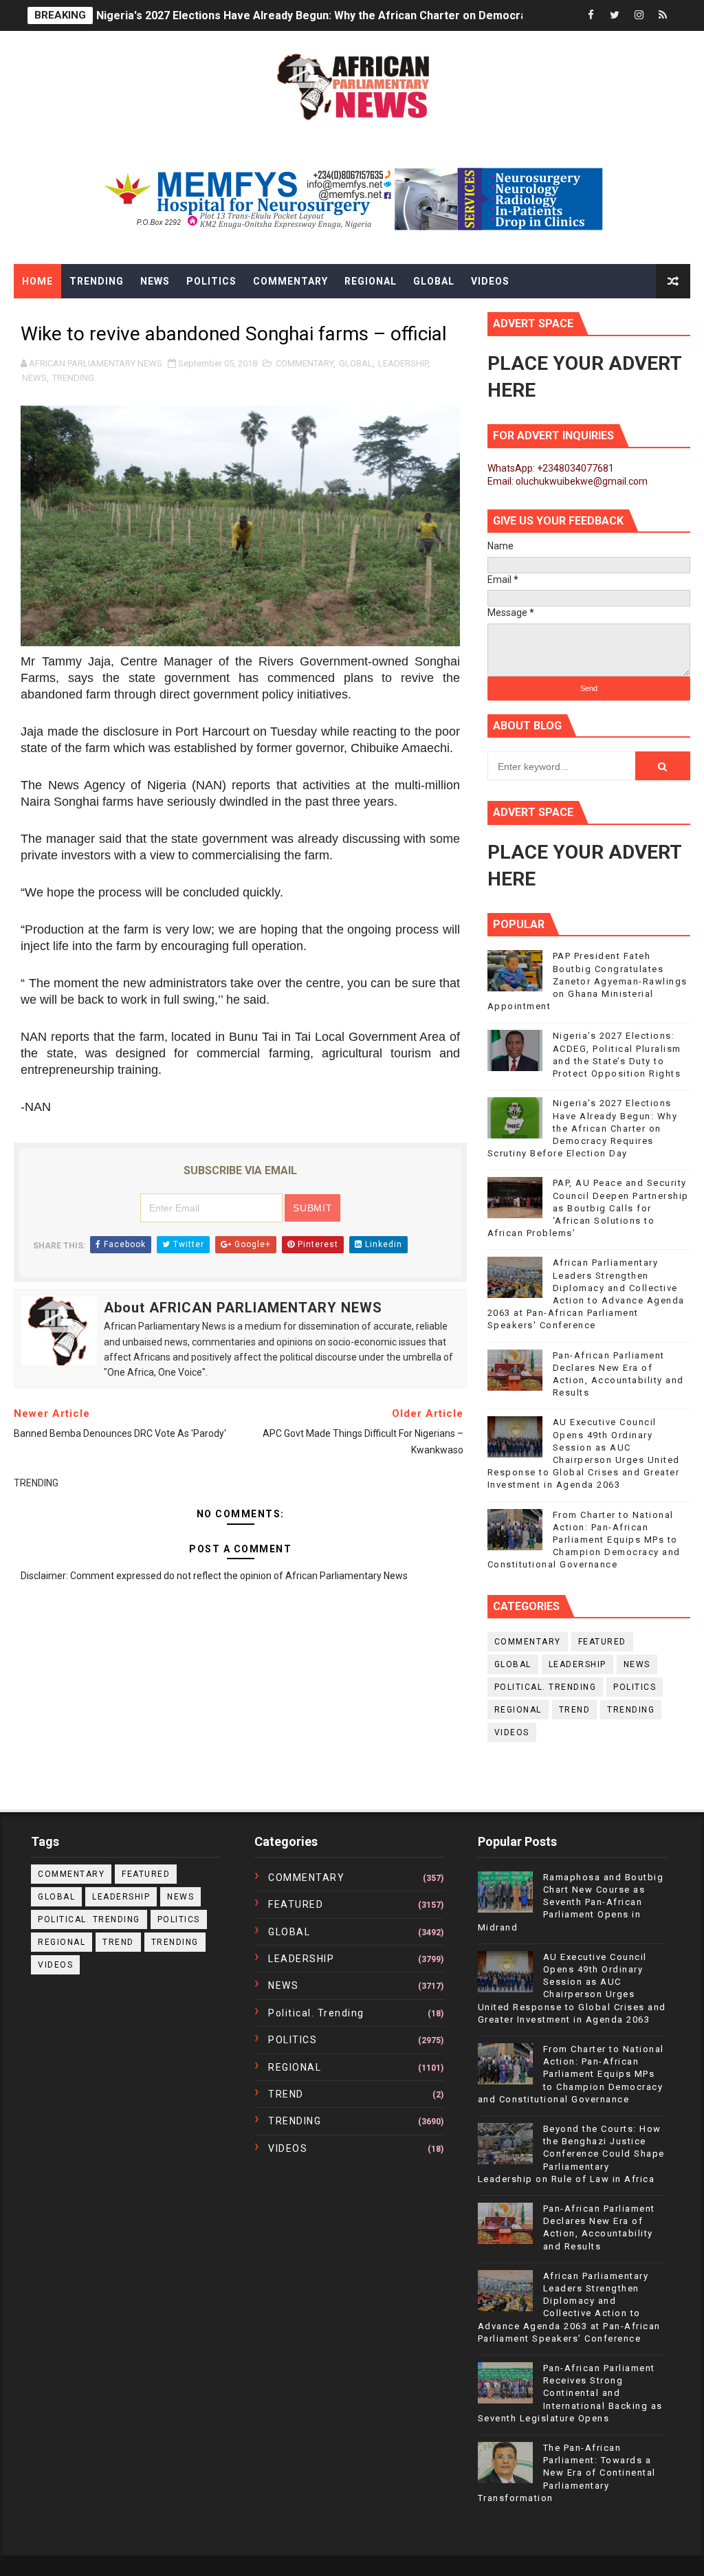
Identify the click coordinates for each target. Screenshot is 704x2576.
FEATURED (602, 1642)
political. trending (546, 1687)
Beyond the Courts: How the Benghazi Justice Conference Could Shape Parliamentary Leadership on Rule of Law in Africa (571, 2154)
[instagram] (639, 15)
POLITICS (635, 1687)
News (155, 281)
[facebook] (591, 15)
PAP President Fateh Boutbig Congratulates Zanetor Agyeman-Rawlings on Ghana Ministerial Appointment (587, 981)
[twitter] (615, 15)
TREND (575, 1710)
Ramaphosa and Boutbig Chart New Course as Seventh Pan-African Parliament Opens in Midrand (571, 1902)
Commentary (290, 281)
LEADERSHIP (403, 363)
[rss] (663, 15)
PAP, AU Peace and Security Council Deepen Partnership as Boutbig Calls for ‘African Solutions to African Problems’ (588, 1208)
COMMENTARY (305, 363)
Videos (490, 281)
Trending (97, 281)
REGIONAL (518, 1710)
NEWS (34, 378)
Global (434, 281)
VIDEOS (512, 1732)
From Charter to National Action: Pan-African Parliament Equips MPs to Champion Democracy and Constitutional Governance (584, 1540)
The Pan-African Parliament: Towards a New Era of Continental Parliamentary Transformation (567, 2473)
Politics (211, 281)
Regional (371, 281)
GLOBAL (356, 363)
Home (37, 281)
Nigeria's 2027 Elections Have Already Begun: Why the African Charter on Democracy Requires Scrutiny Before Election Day (583, 1128)
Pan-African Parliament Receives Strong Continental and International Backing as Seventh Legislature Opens (570, 2393)
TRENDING (73, 378)
